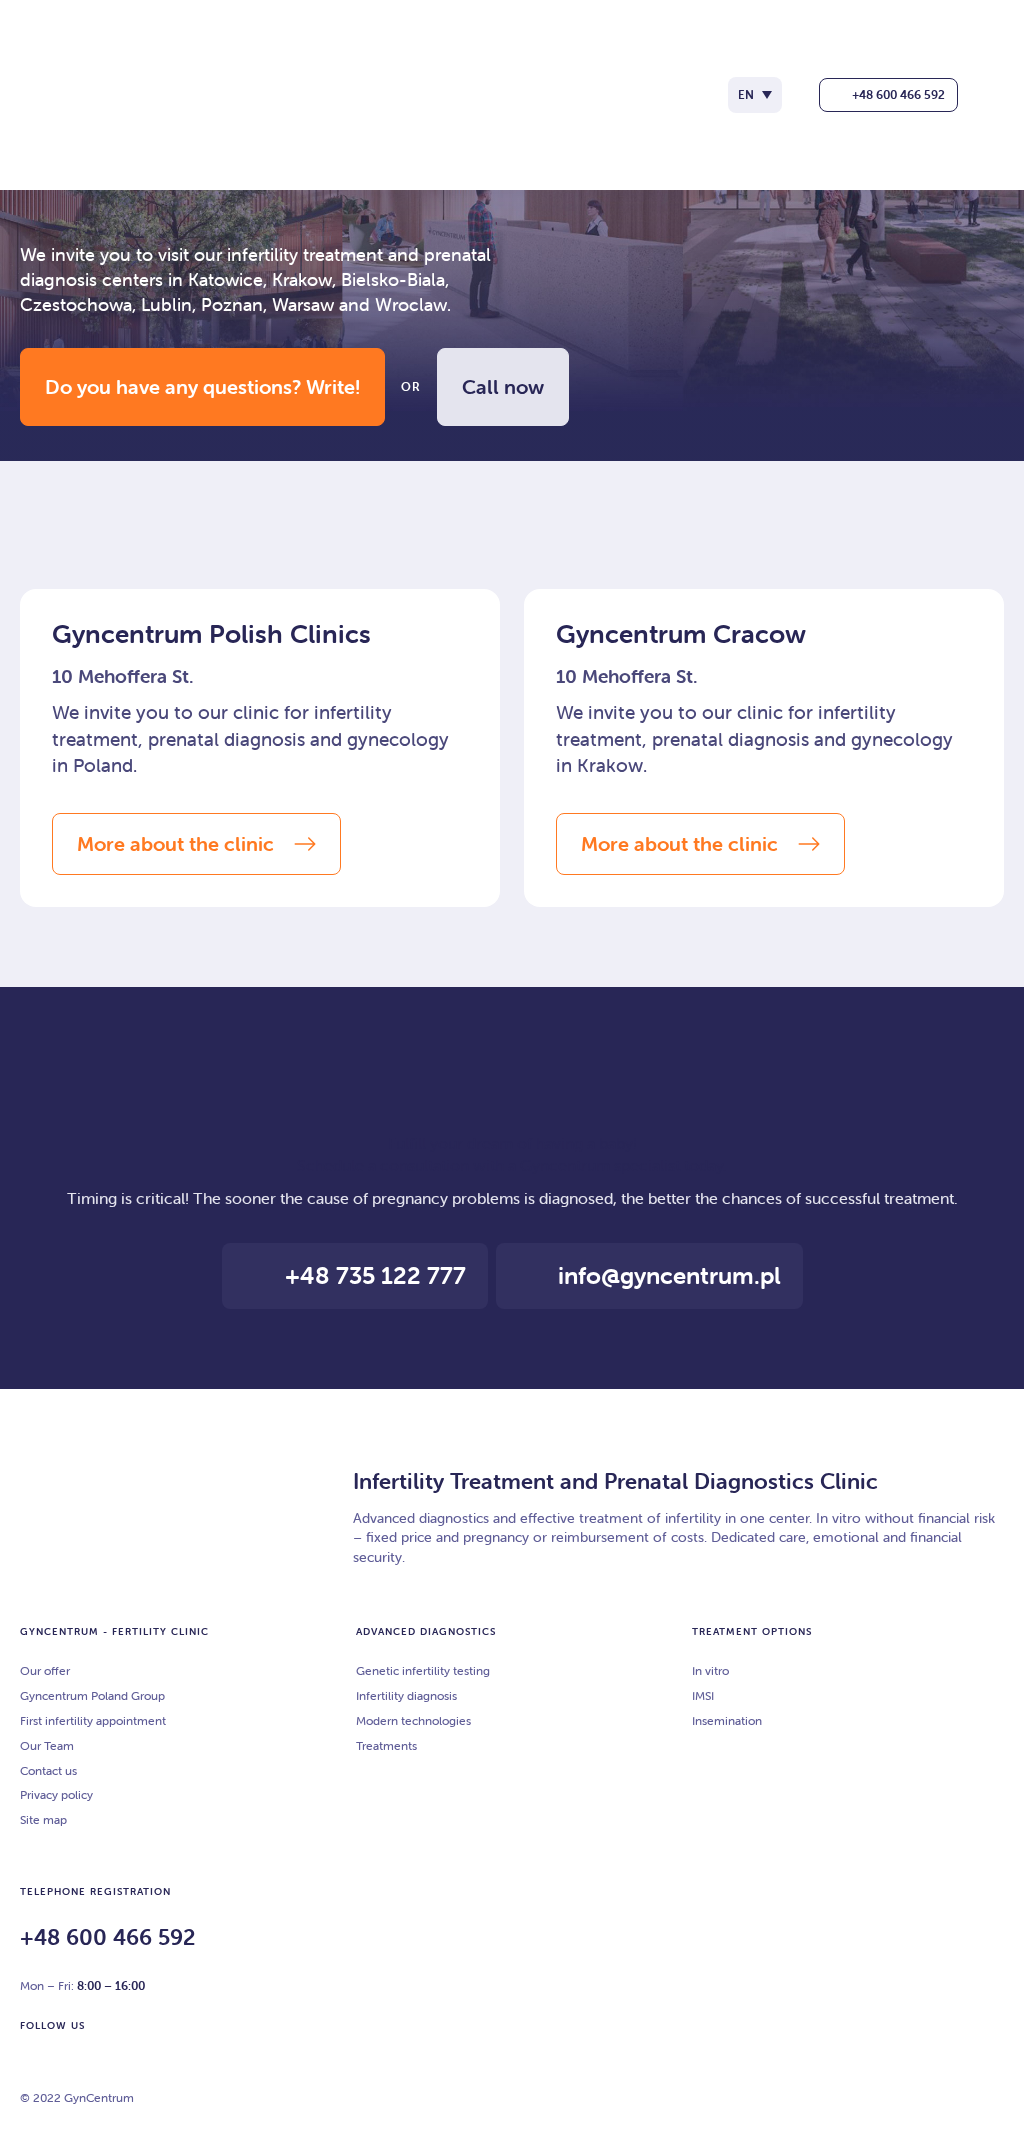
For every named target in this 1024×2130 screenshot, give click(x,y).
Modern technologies (413, 1720)
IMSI (703, 1695)
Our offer (45, 1670)
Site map (43, 1819)
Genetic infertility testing (423, 1670)
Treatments (386, 1745)
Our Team (47, 1745)
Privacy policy (56, 1794)
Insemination (727, 1720)
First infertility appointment (93, 1720)
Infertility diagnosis (406, 1695)
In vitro (710, 1670)
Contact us (48, 1770)
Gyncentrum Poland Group (92, 1695)
